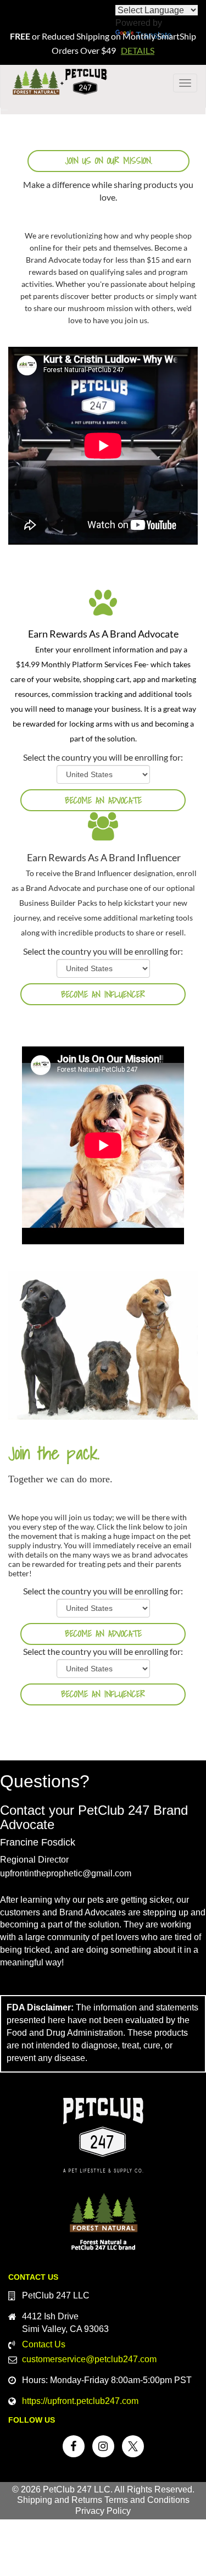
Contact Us (44, 2344)
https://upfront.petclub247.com (80, 2401)
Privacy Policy (103, 2511)
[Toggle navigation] (4, 110)
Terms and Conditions (147, 2500)
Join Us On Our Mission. (108, 160)
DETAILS (138, 50)
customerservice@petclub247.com (89, 2359)
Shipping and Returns (60, 2500)
